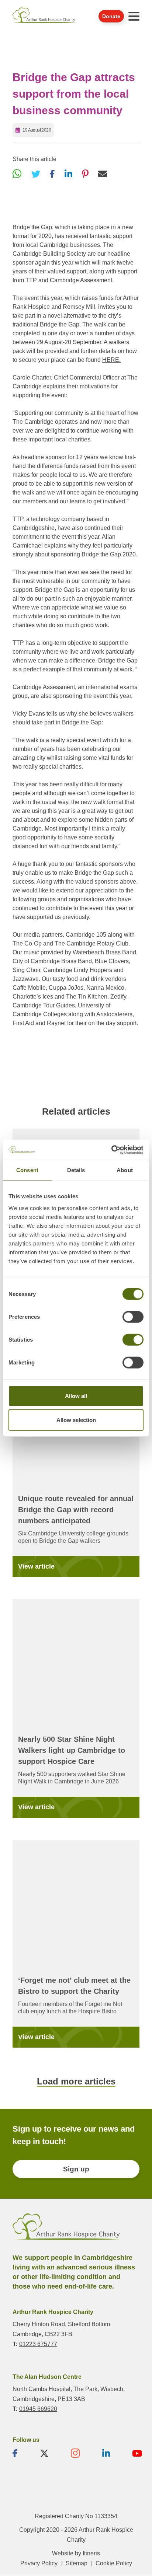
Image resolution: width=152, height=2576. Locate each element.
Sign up (76, 2169)
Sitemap (77, 2564)
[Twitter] (36, 174)
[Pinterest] (85, 174)
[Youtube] (137, 2454)
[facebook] (15, 2454)
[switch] (133, 1317)
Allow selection (76, 1420)
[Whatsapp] (17, 174)
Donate (111, 16)
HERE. (111, 360)
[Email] (103, 174)
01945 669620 (38, 2409)
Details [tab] (76, 1170)
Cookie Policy (114, 2564)
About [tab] (125, 1170)
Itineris (91, 2554)
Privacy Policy (39, 2564)
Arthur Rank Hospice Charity (45, 16)
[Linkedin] (106, 2454)
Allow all (76, 1396)
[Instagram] (75, 2454)
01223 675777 (38, 2344)
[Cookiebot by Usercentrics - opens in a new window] (111, 1150)
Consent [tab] (27, 1170)
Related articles (76, 1111)
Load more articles (76, 2081)
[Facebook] (52, 174)
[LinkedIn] (68, 174)
